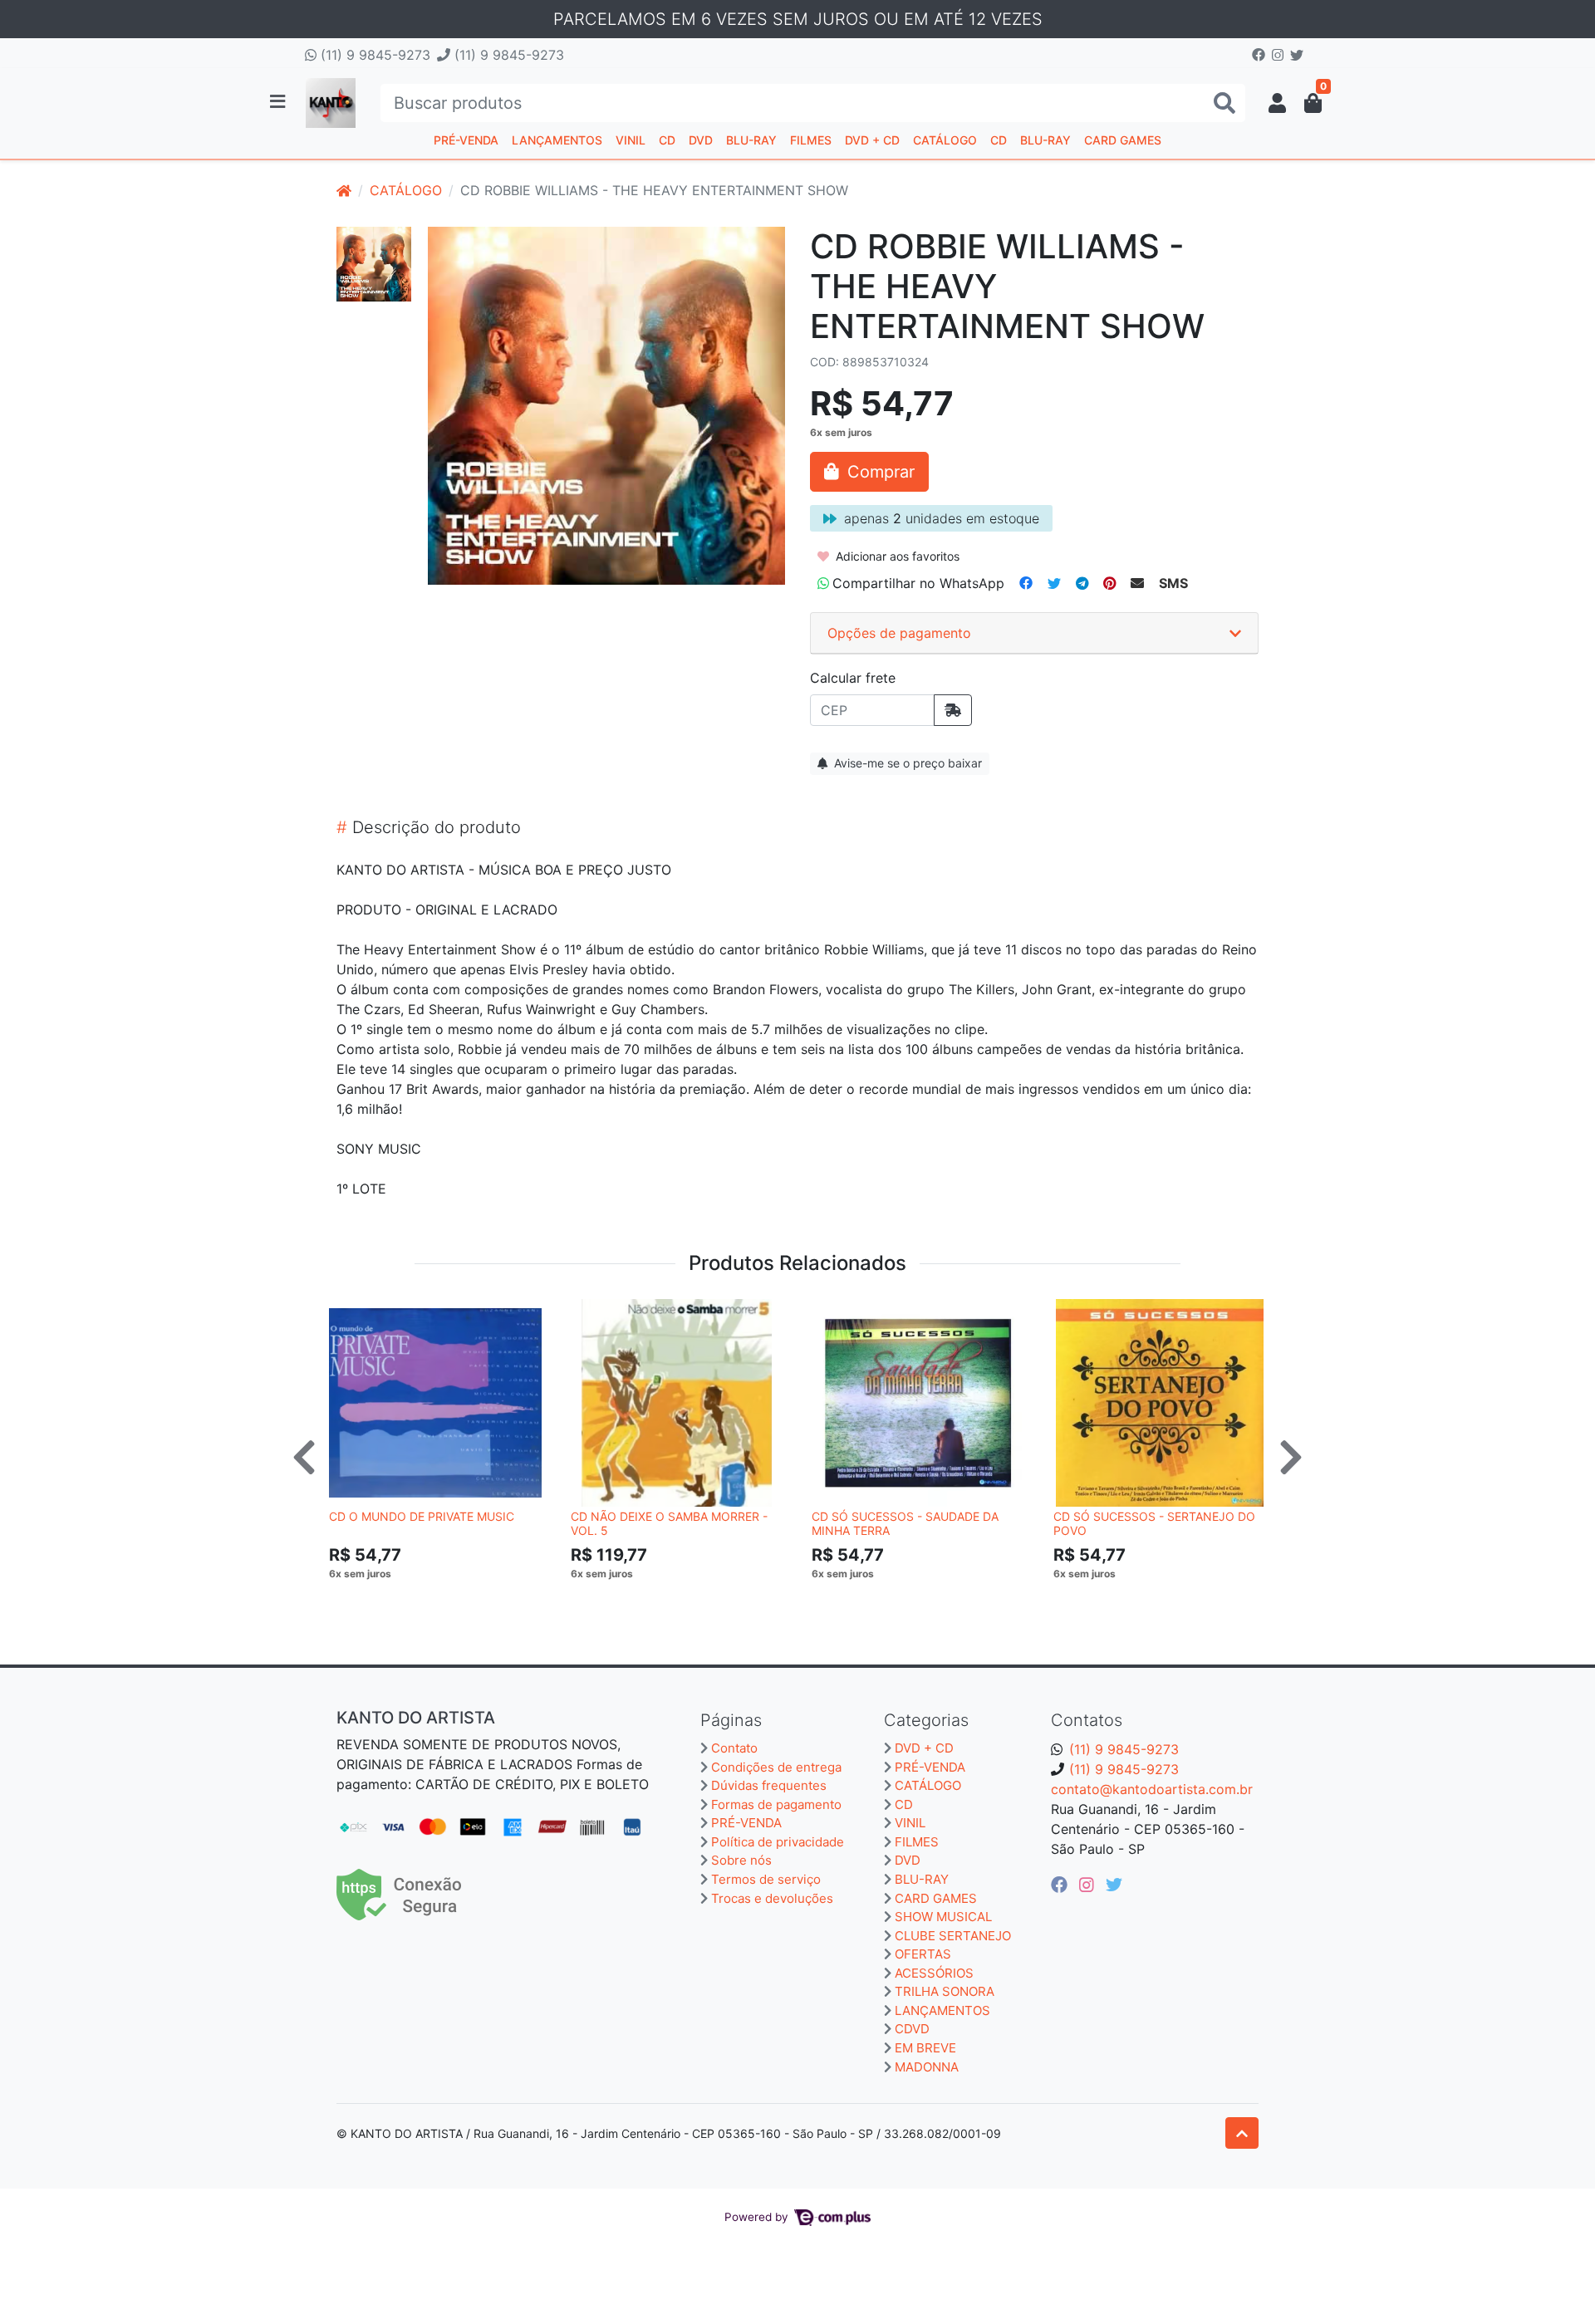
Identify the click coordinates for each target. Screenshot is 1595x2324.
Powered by (758, 2217)
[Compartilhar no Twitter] (1054, 583)
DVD (701, 140)
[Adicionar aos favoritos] (350, 1314)
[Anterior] (304, 1457)
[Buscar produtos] (1224, 103)
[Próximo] (1291, 1457)
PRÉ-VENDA (466, 140)
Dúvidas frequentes (769, 1785)
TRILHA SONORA (945, 1991)
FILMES (811, 140)
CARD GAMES (1123, 140)
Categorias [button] (926, 1720)
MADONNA (927, 2067)
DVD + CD (872, 140)
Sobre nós (741, 1860)
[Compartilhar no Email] (1137, 583)
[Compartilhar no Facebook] (1026, 583)
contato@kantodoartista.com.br (1152, 1789)
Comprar (443, 1599)
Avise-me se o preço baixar (906, 763)
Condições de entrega (776, 1767)
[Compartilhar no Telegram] (1082, 583)
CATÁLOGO (945, 140)
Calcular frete (853, 678)
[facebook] (1062, 1885)
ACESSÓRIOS (934, 1973)
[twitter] (1114, 1885)
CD (667, 140)
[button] (1277, 103)
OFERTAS (923, 1954)
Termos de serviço (766, 1879)
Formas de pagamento (776, 1804)
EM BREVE (925, 2048)
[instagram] (1089, 1885)
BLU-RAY (751, 140)
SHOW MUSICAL (943, 1917)
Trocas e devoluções (772, 1898)
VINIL (631, 140)
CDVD (912, 2029)
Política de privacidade (778, 1842)
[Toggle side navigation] (279, 102)
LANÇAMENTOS (557, 140)
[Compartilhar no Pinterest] (1109, 583)
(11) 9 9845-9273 (373, 55)
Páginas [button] (731, 1720)
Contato (734, 1748)
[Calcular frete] (953, 710)
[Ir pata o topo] (1242, 2133)
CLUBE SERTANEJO (953, 1936)
